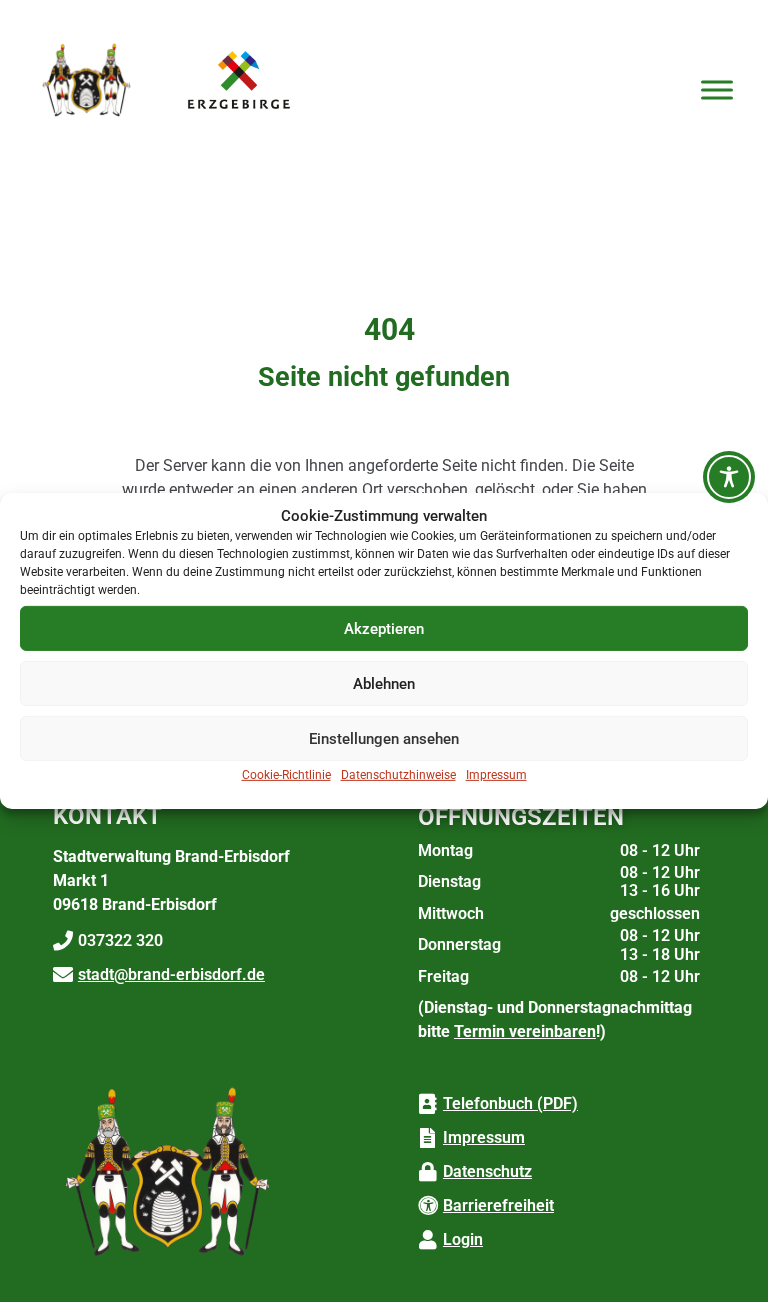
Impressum (496, 775)
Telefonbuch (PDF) (510, 1103)
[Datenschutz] (428, 1172)
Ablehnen (384, 684)
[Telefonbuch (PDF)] (428, 1104)
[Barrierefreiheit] (428, 1206)
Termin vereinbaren (525, 1031)
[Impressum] (428, 1138)
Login (463, 1239)
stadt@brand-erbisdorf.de (171, 974)
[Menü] (717, 90)
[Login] (428, 1240)
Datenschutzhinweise (398, 775)
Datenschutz (487, 1171)
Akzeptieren (384, 629)
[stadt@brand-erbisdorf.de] (63, 975)
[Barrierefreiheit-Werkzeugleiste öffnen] (729, 477)
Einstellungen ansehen (384, 739)
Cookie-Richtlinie (286, 775)
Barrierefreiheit (498, 1205)
